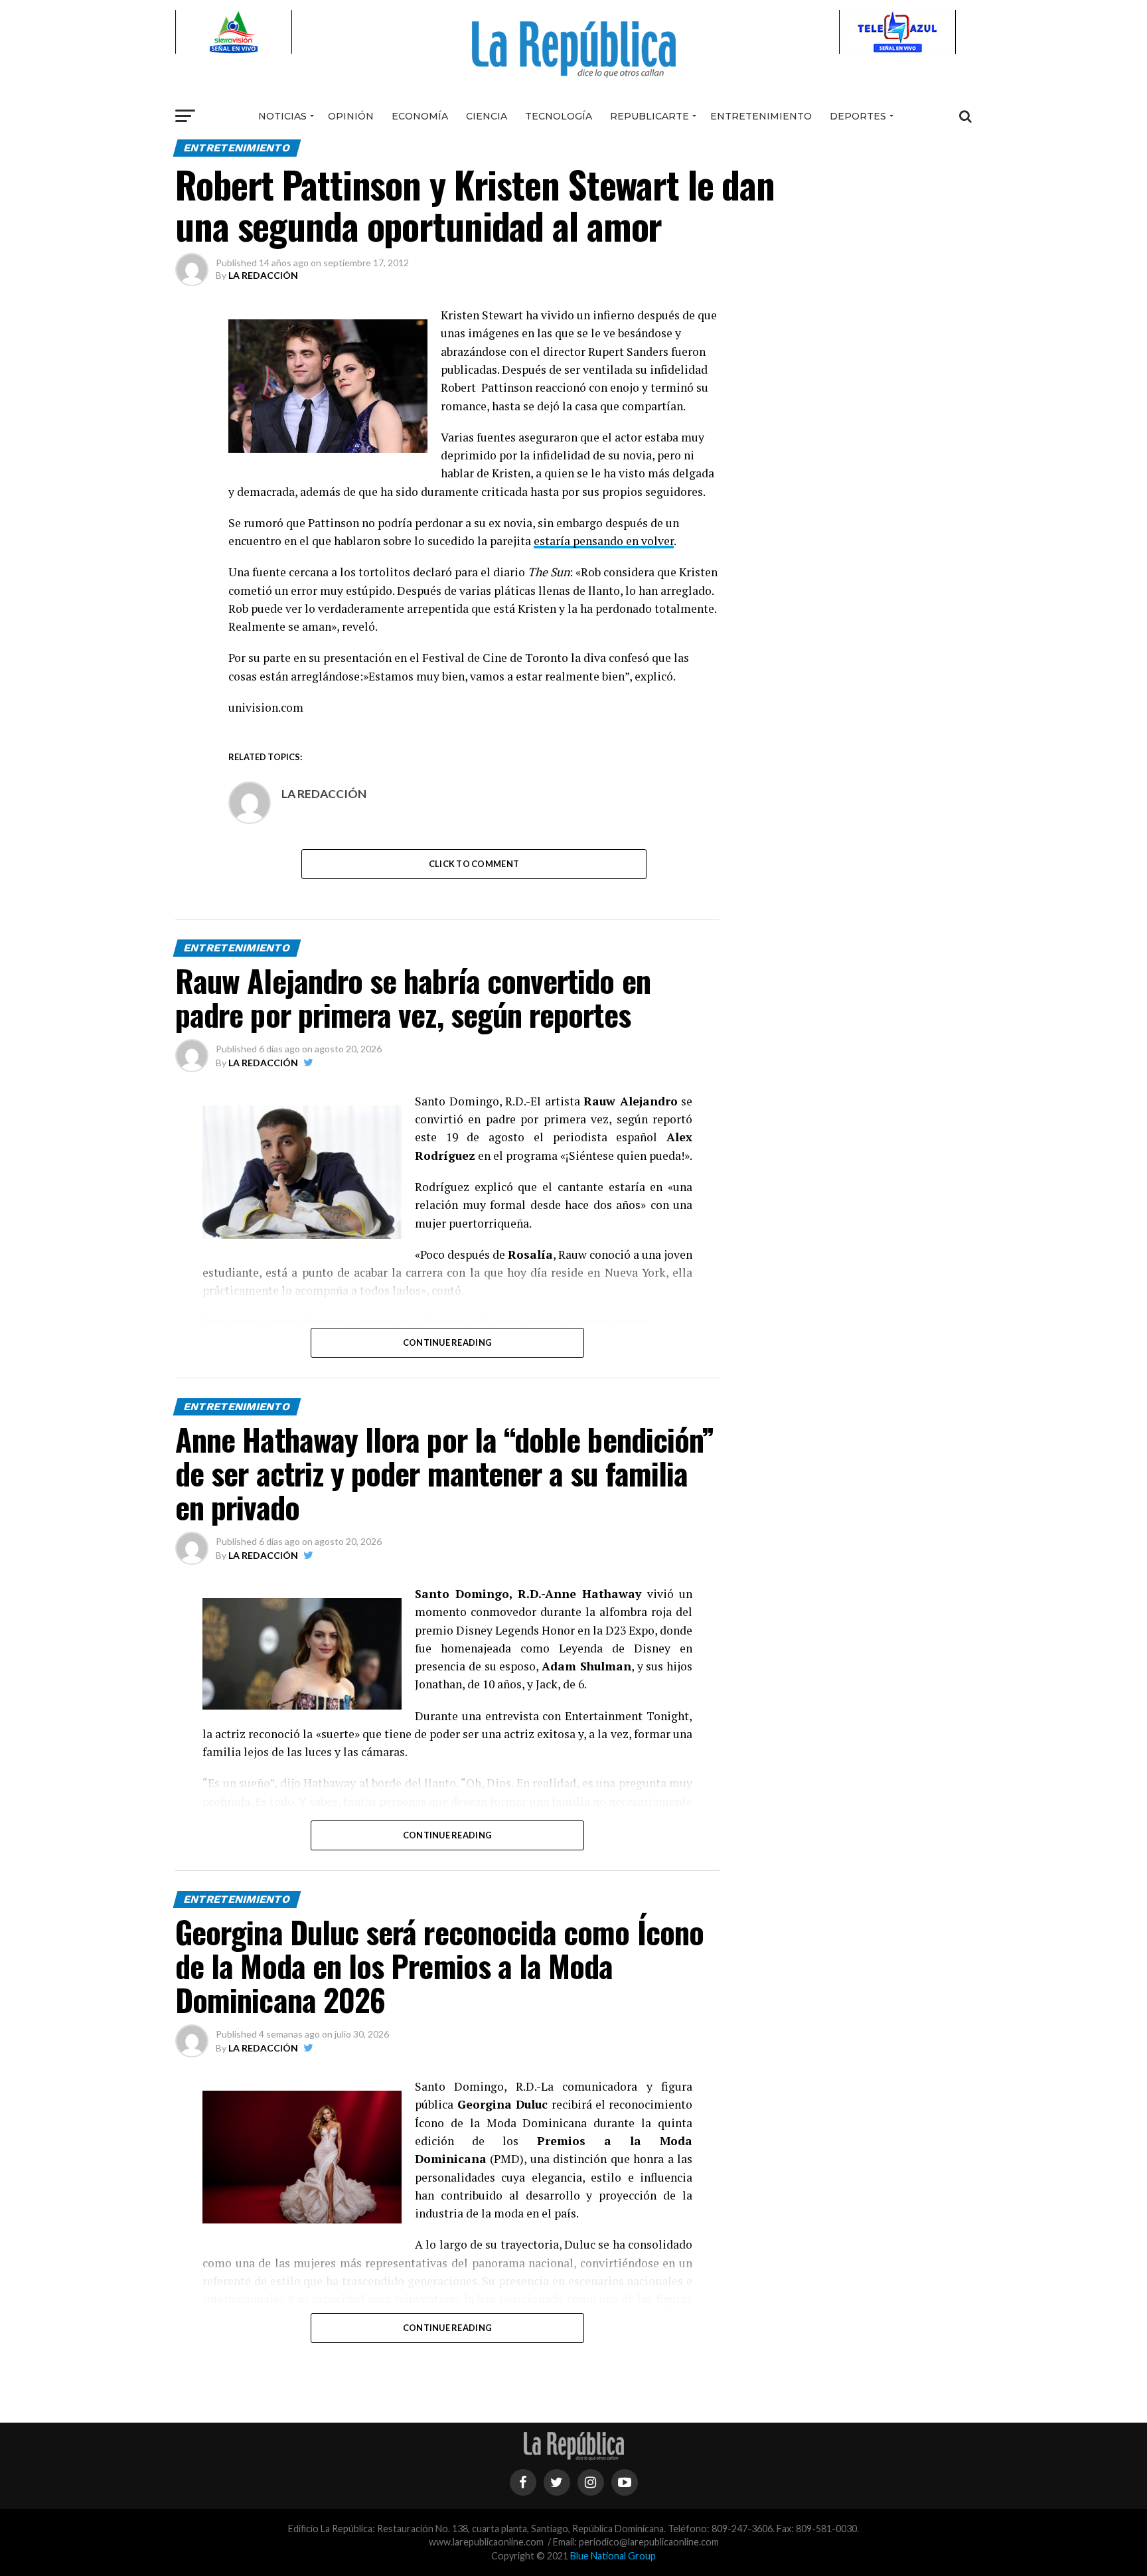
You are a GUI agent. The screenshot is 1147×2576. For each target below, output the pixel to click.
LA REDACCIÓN (263, 275)
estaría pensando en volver (604, 541)
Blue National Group (613, 2556)
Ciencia (487, 116)
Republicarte (650, 116)
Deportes (858, 116)
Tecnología (559, 116)
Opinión (351, 116)
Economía (420, 116)
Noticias (282, 116)
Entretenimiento (761, 116)
